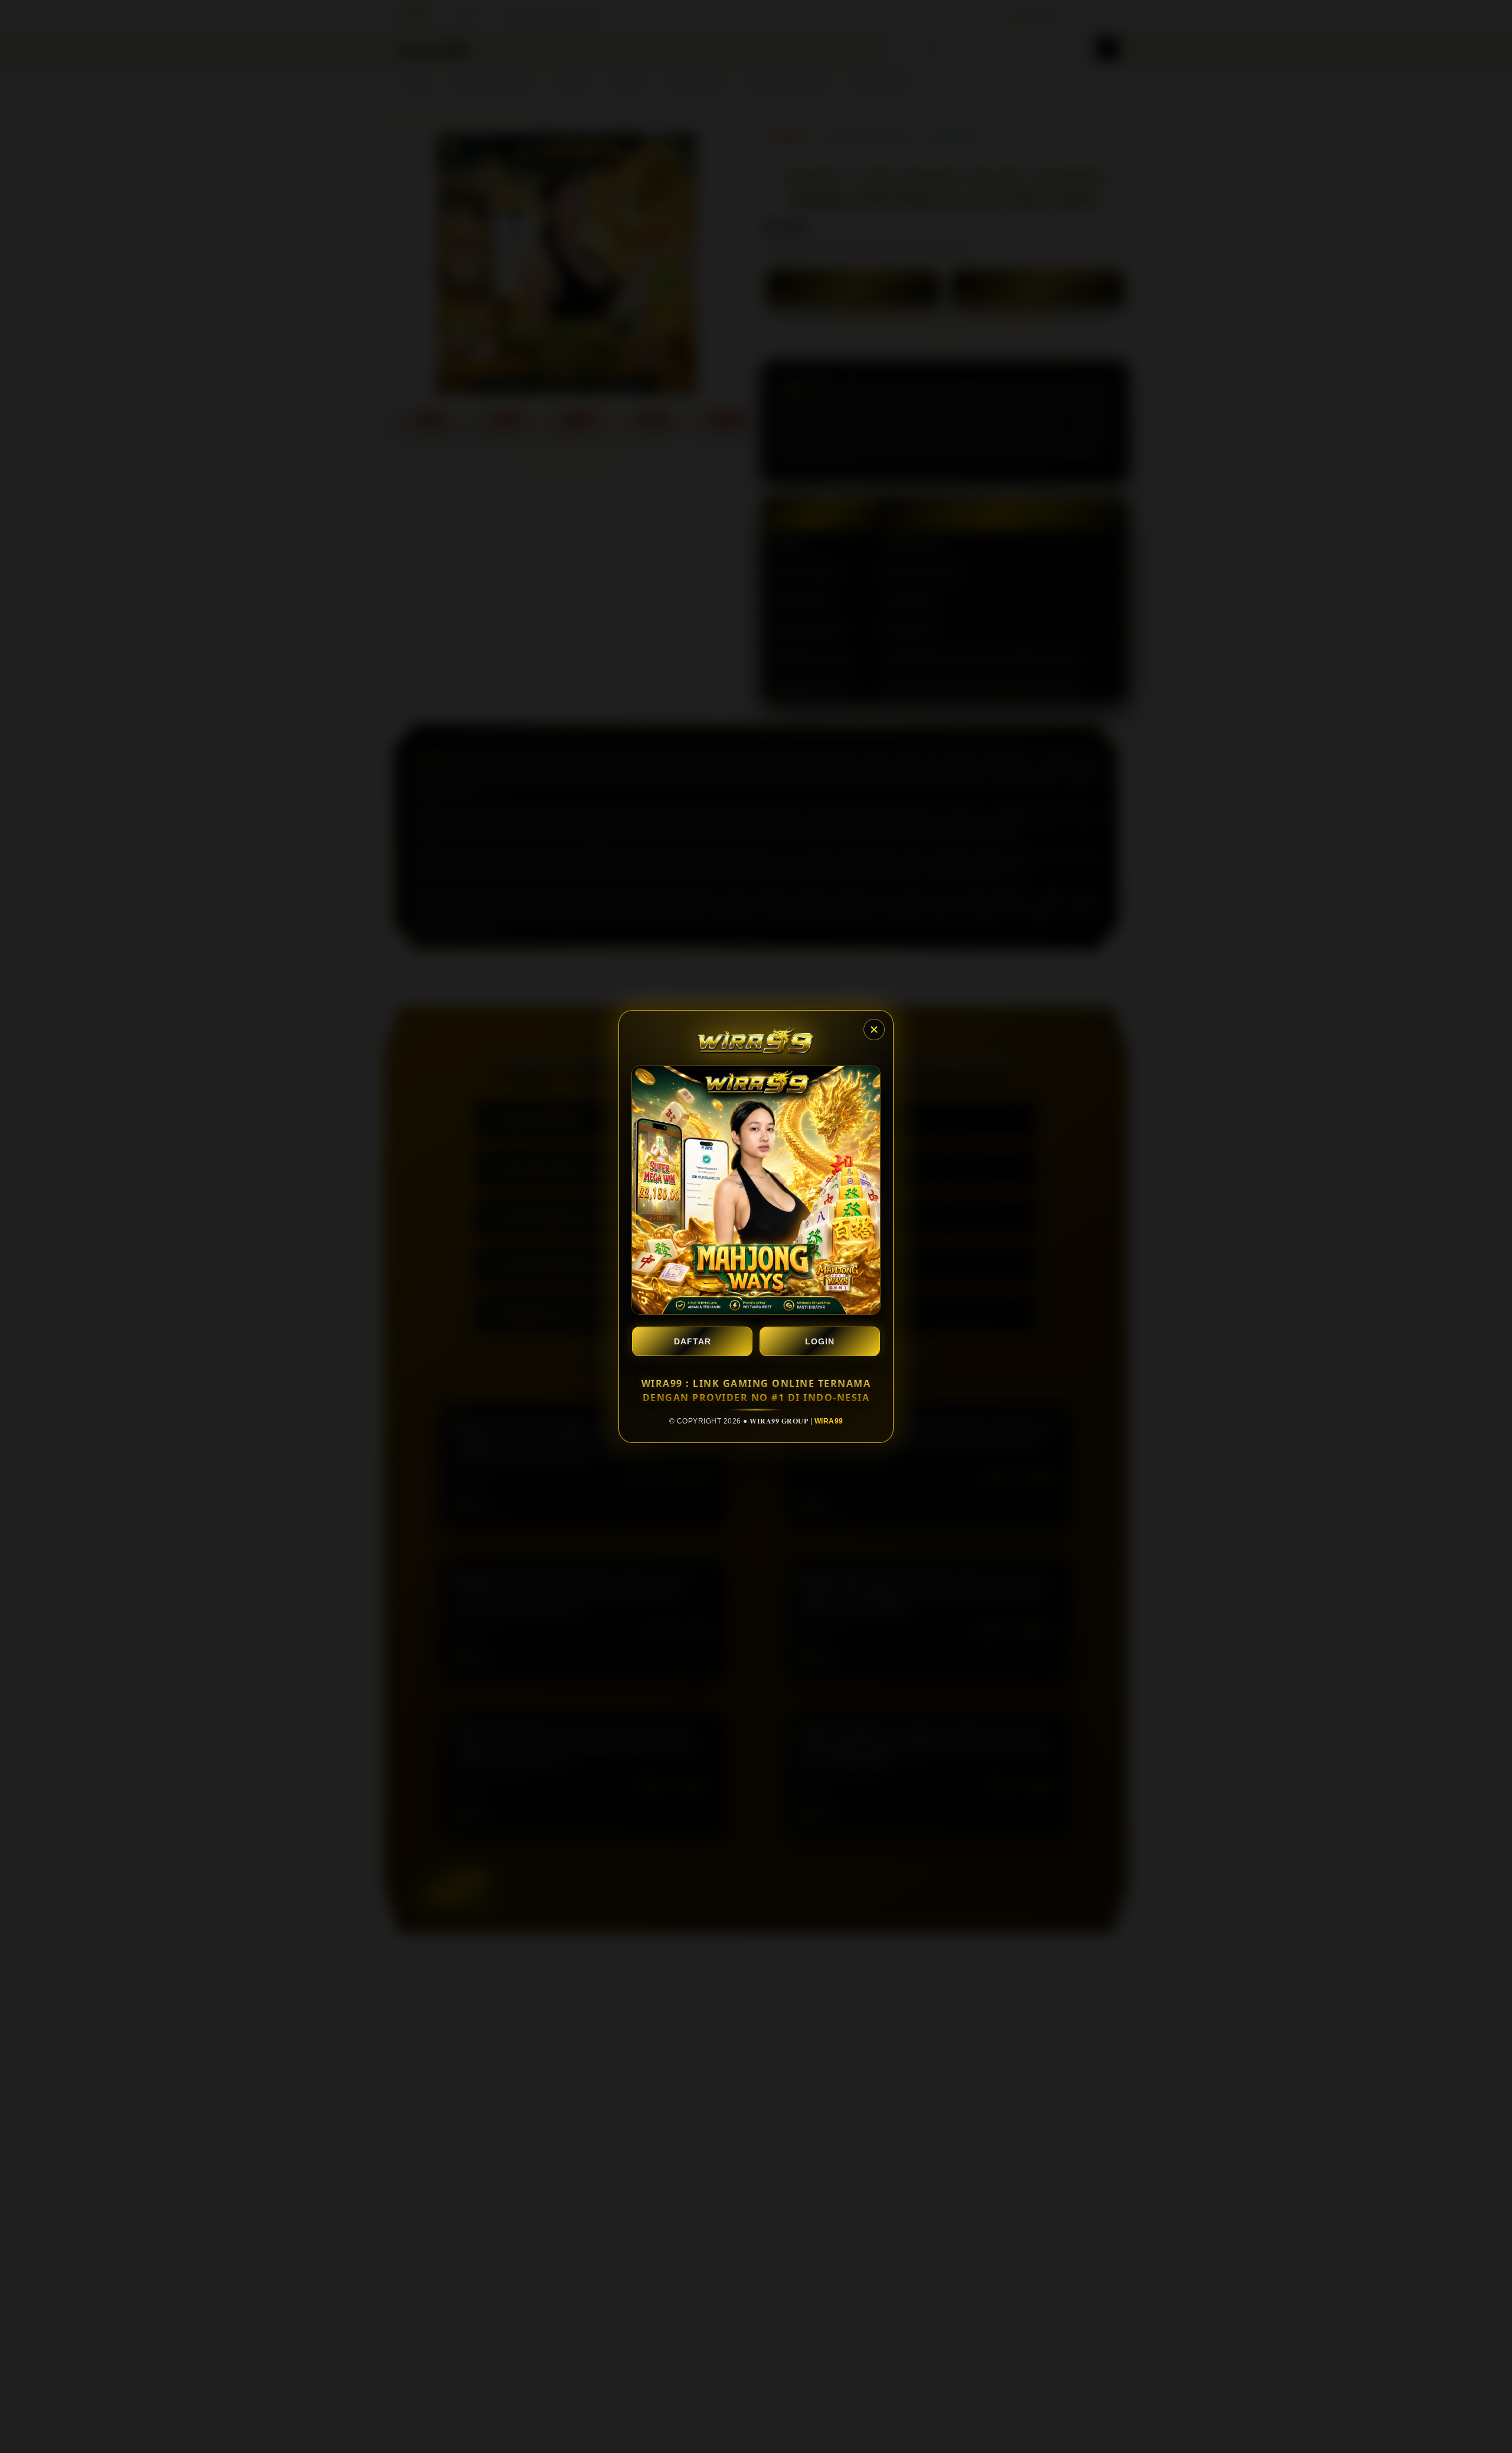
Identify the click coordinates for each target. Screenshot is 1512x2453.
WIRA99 (829, 1421)
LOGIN (820, 1341)
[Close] (874, 1030)
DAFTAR (693, 1341)
